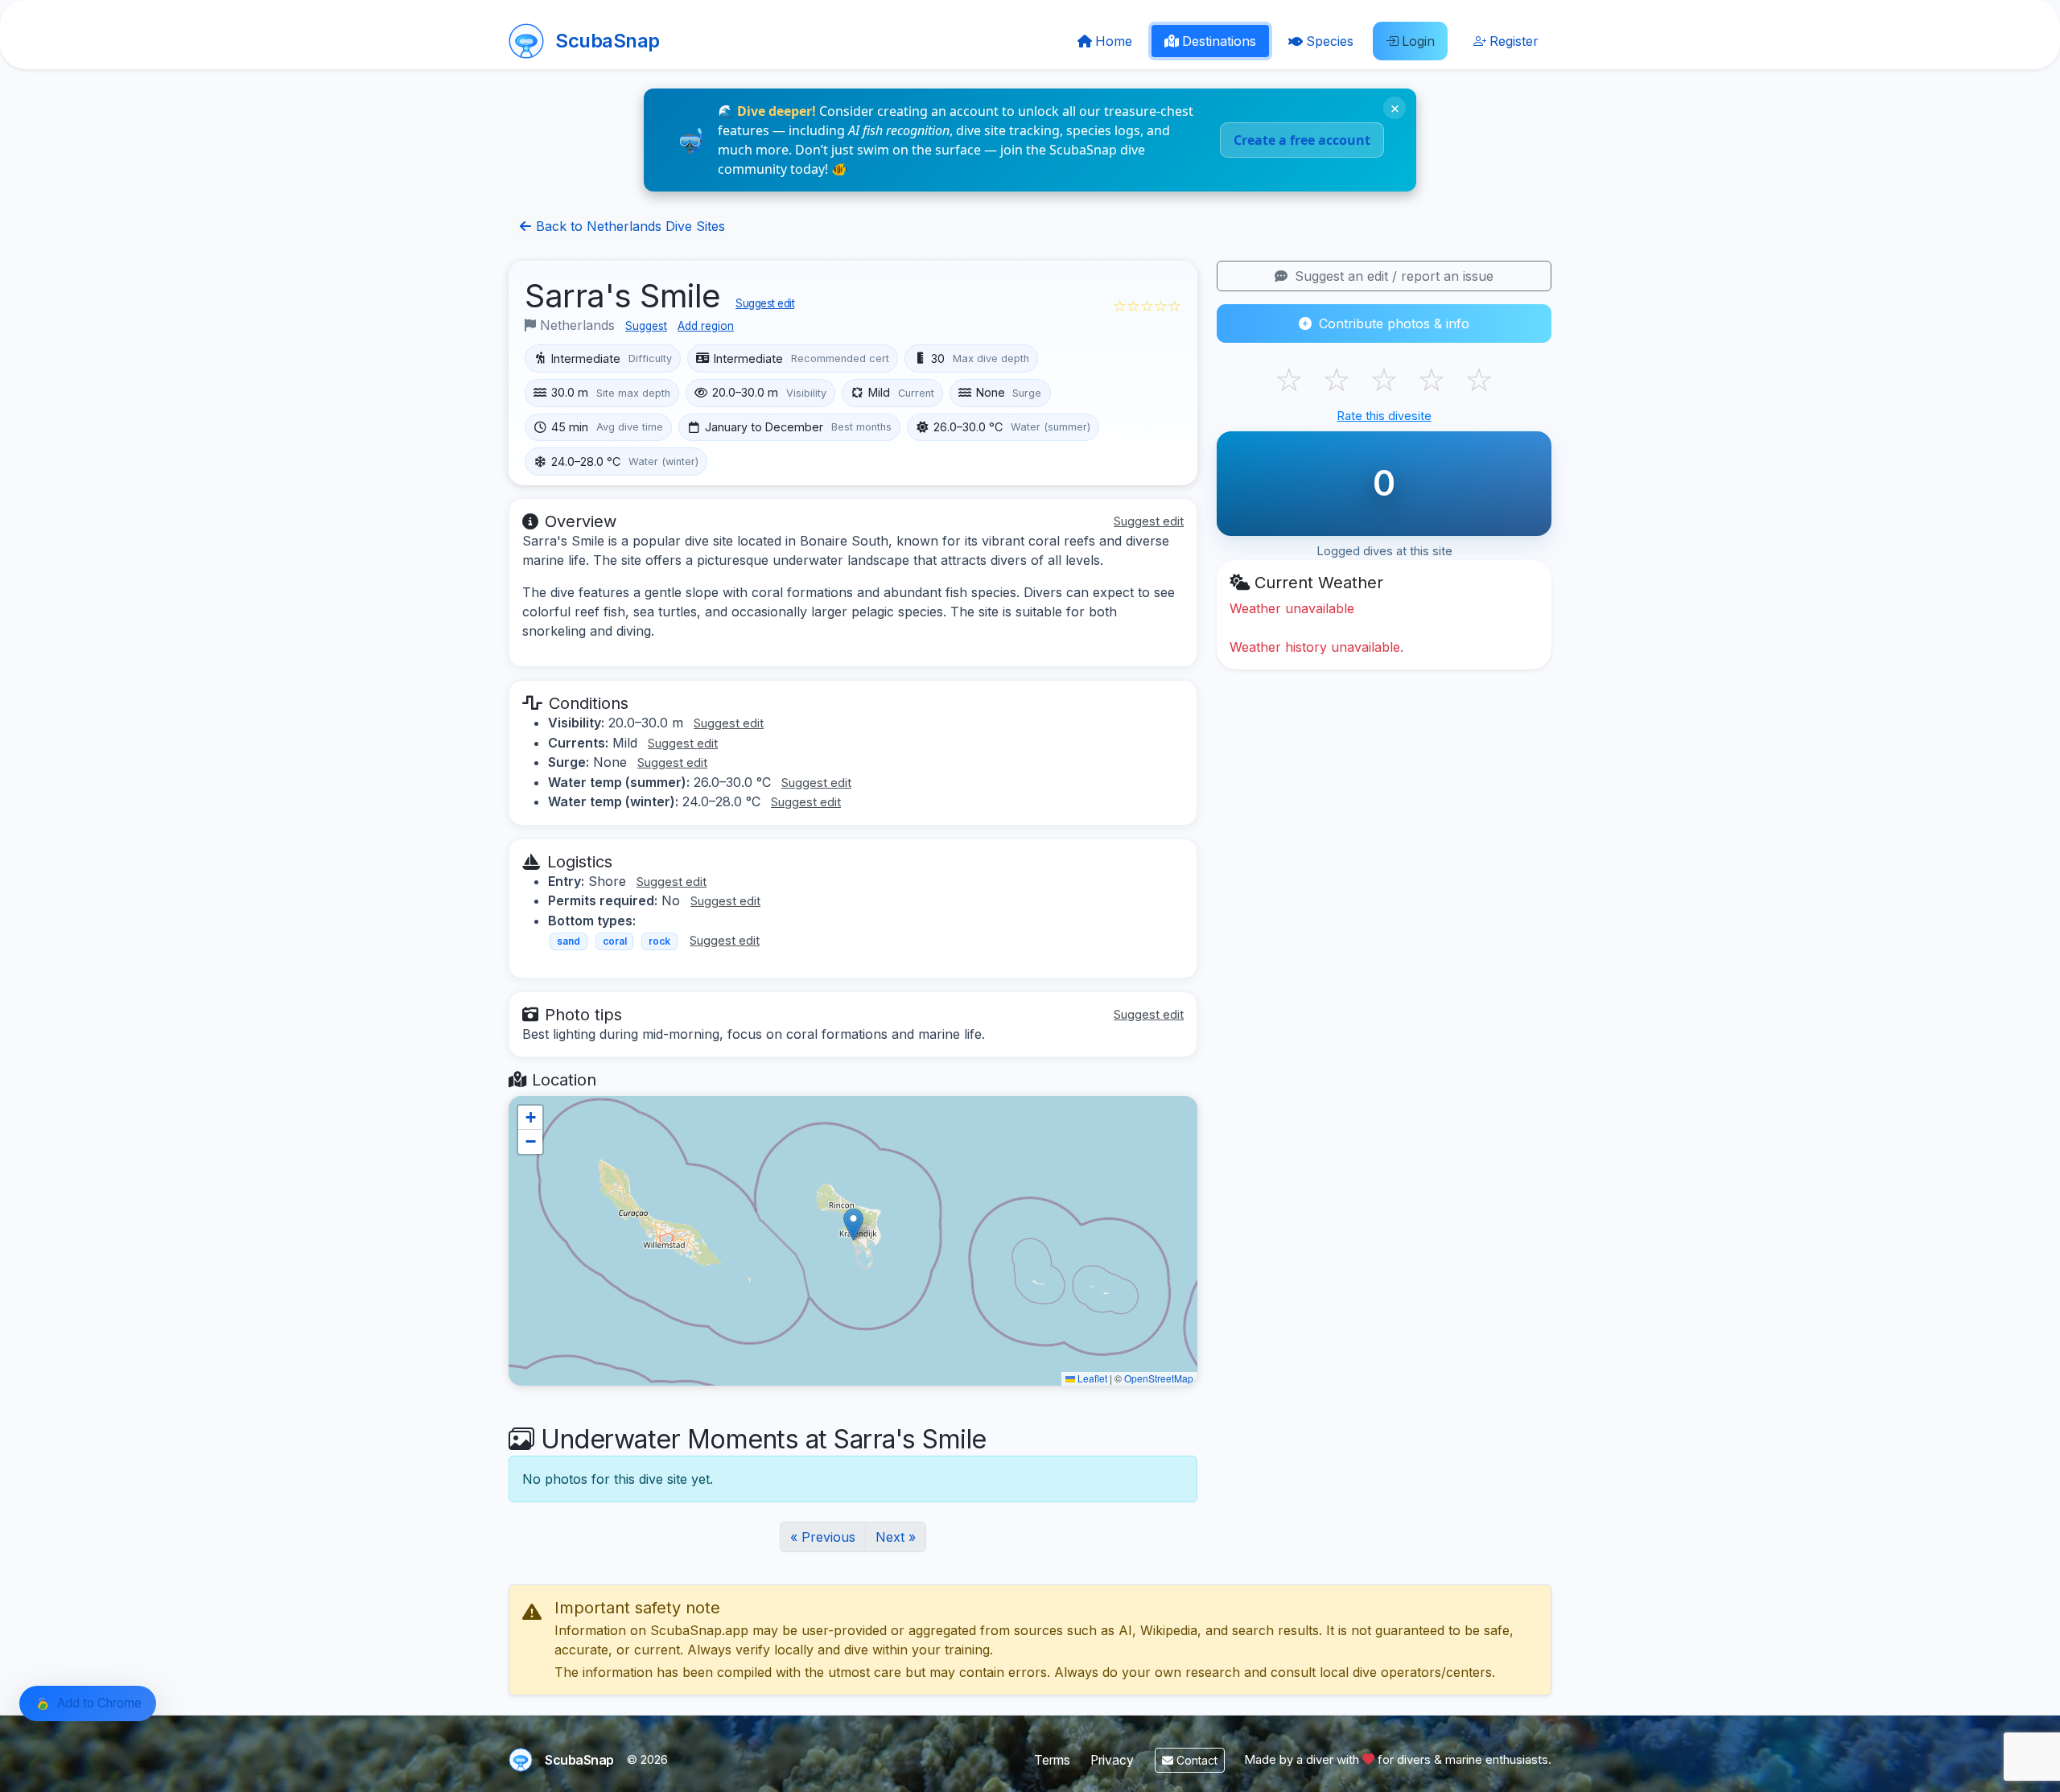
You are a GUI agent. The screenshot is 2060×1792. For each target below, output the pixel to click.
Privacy (1112, 1760)
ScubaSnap (608, 41)
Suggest (646, 326)
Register (1514, 41)
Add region (706, 326)
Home (1114, 41)
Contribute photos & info (1392, 323)
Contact (1195, 1760)
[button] (853, 1224)
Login (1418, 41)
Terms (1052, 1760)
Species (1330, 41)
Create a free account (1302, 140)
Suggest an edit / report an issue (1392, 276)
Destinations (1219, 41)
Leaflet (1091, 1378)
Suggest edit (765, 303)
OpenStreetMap (1159, 1378)
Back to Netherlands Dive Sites (628, 226)
